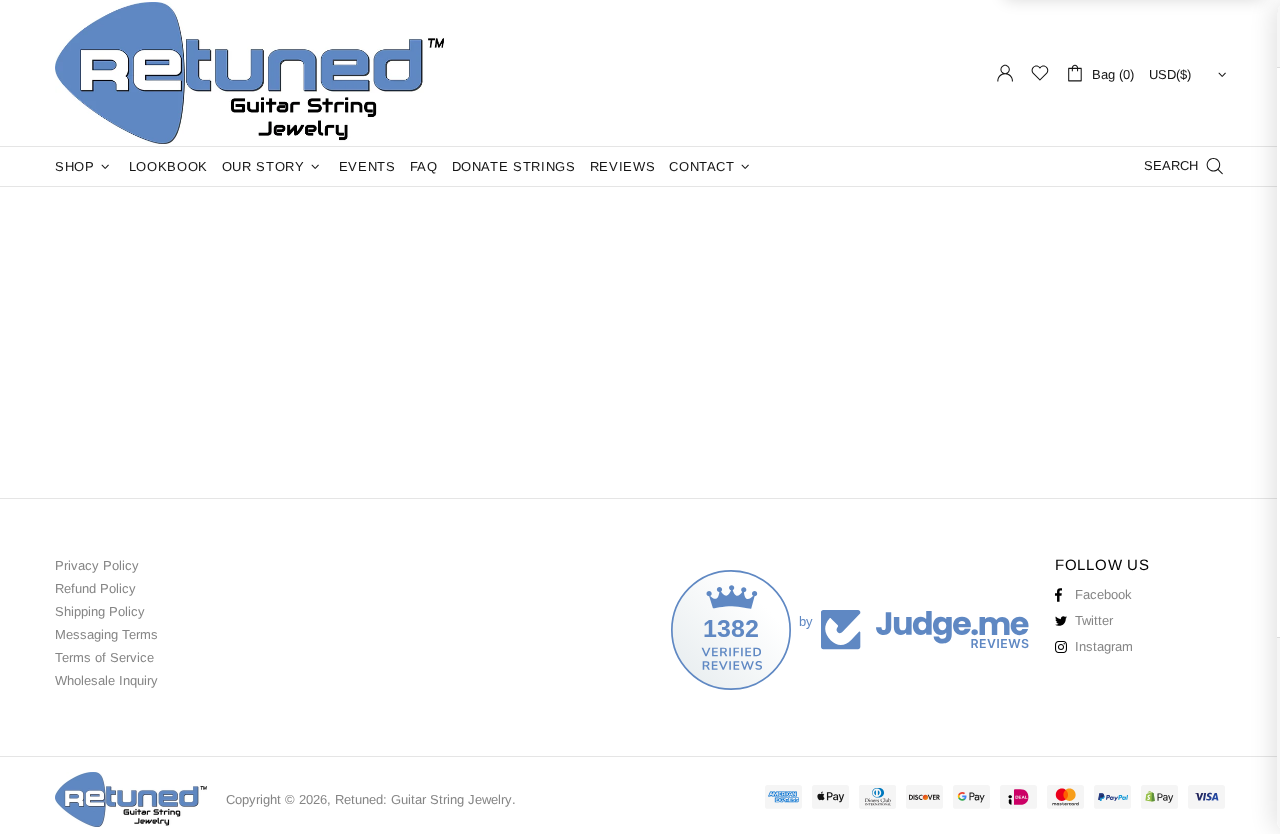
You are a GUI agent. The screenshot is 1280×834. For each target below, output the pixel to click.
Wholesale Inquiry (106, 680)
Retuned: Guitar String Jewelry (255, 73)
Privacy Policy (97, 565)
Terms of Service (104, 657)
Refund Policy (95, 588)
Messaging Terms (106, 634)
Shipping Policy (100, 611)
